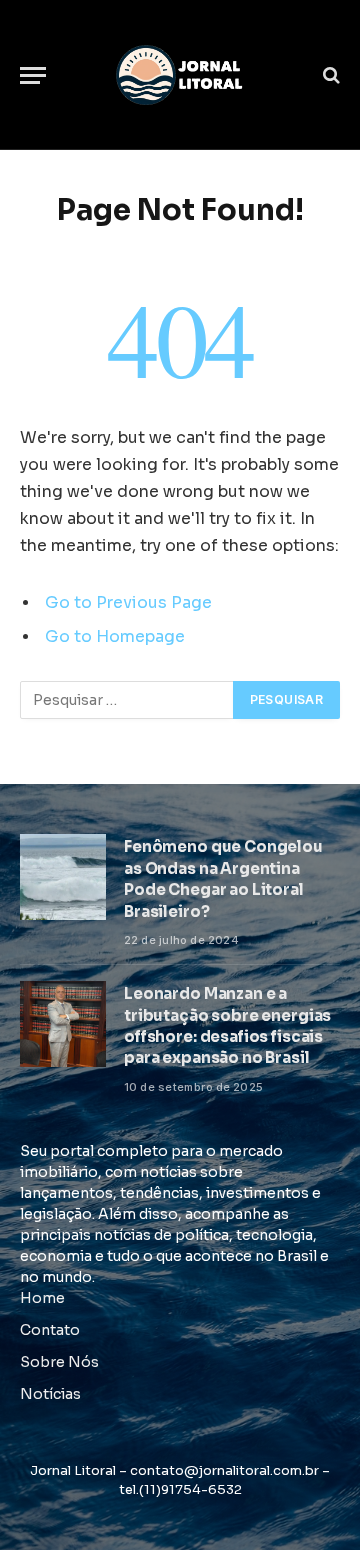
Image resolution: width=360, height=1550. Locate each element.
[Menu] (33, 75)
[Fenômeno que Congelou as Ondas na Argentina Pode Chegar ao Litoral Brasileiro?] (63, 877)
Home (42, 1298)
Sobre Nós (59, 1362)
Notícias (50, 1394)
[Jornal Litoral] (180, 75)
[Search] (329, 75)
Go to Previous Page (128, 603)
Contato (50, 1330)
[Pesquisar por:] (127, 700)
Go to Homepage (115, 637)
